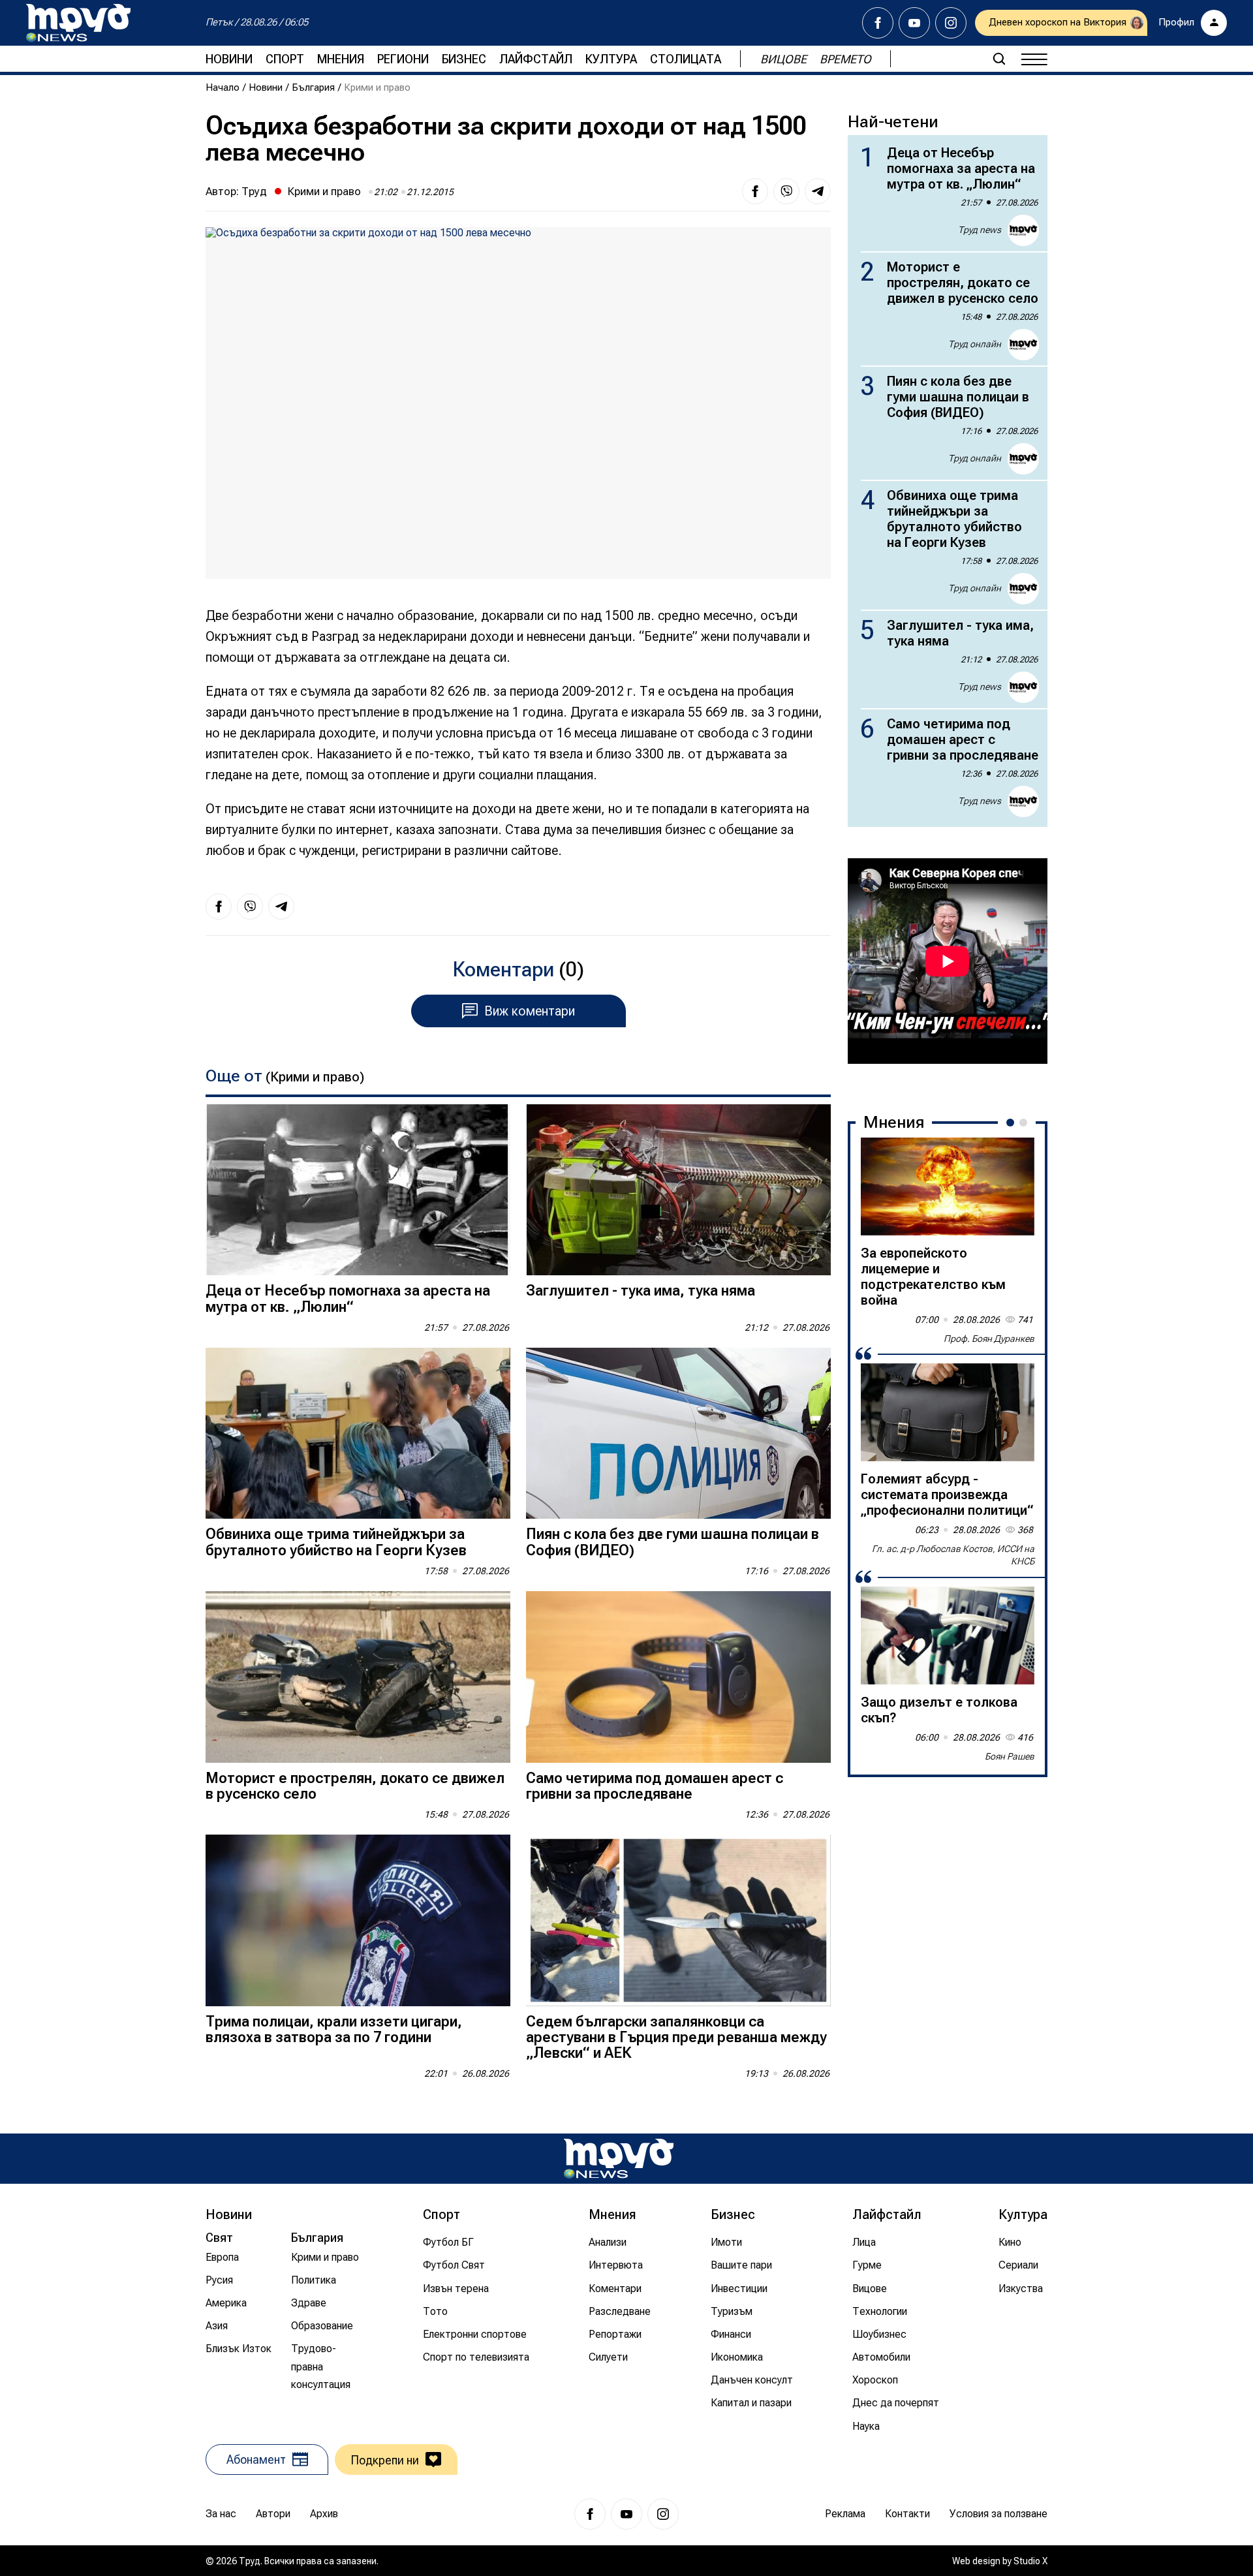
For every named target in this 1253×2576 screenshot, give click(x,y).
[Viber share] (786, 191)
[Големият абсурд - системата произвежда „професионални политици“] (948, 1412)
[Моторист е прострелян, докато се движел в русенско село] (358, 1677)
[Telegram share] (818, 191)
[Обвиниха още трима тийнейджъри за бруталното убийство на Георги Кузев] (358, 1434)
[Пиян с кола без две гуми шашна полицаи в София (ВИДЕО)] (678, 1434)
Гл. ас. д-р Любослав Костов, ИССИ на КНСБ (953, 1555)
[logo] (78, 23)
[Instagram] (951, 23)
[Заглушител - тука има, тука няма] (678, 1190)
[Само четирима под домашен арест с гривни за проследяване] (678, 1677)
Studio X (1030, 2561)
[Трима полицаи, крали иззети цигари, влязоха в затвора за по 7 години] (358, 1920)
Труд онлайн (975, 344)
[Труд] (619, 2159)
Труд (254, 191)
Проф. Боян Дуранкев (989, 1339)
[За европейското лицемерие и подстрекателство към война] (948, 1187)
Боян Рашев (1010, 1756)
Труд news (980, 230)
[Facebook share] (755, 191)
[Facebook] (878, 23)
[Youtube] (914, 23)
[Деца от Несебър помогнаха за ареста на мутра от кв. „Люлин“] (358, 1190)
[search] (999, 59)
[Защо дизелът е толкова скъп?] (948, 1636)
